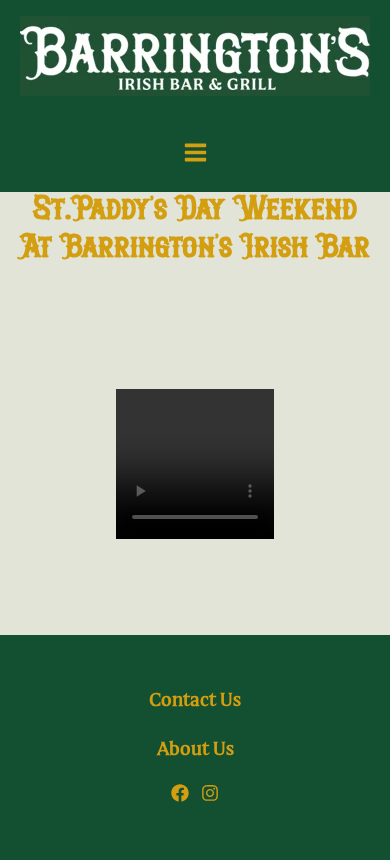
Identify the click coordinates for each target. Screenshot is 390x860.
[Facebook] (180, 793)
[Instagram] (210, 793)
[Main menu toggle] (195, 152)
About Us (195, 749)
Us (195, 700)
